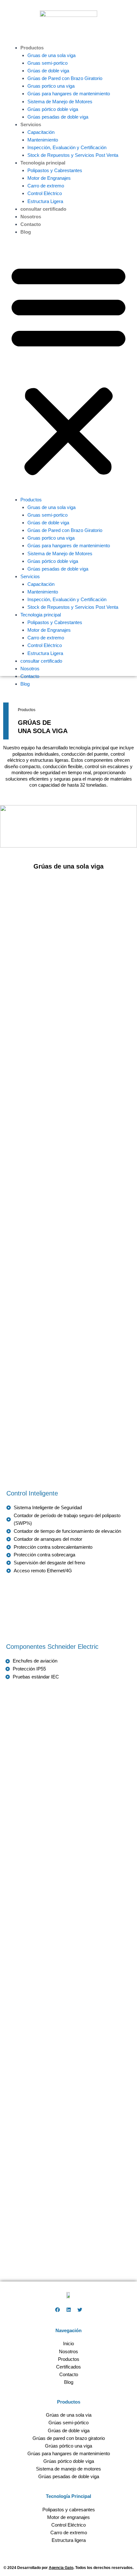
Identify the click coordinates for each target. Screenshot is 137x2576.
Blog (26, 232)
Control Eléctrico (45, 193)
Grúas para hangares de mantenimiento (69, 94)
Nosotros (31, 217)
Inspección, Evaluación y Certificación (67, 148)
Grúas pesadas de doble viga (58, 117)
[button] (68, 369)
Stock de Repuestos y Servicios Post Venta (73, 155)
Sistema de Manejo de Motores (60, 102)
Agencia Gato (61, 2568)
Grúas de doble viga (48, 71)
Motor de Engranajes (49, 178)
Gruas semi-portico (47, 63)
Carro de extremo (46, 186)
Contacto (31, 224)
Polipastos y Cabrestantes (55, 171)
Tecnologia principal (43, 163)
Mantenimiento (43, 140)
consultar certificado (43, 209)
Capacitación (41, 132)
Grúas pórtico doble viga (53, 109)
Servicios (31, 125)
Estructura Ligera (45, 201)
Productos (32, 48)
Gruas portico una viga (51, 86)
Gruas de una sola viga (51, 55)
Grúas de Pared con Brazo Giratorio (65, 78)
